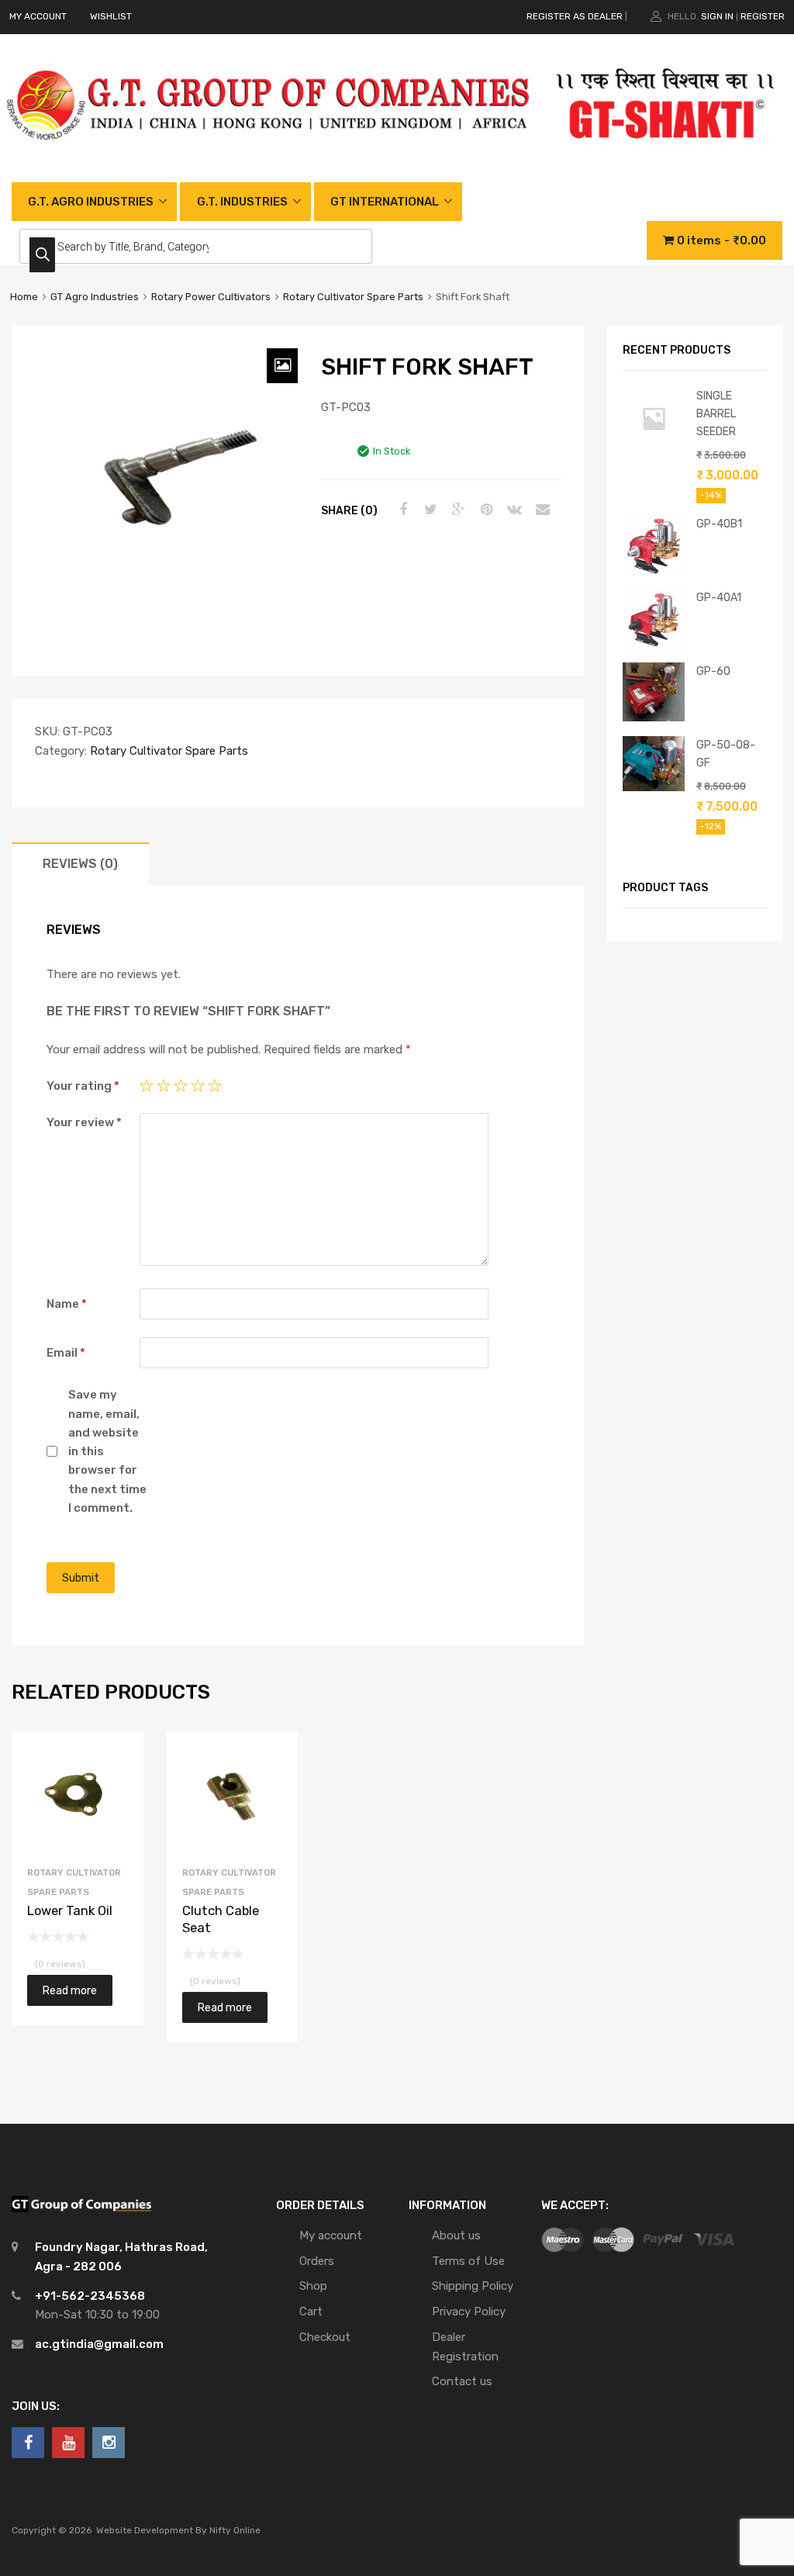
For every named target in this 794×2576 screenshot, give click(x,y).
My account (331, 2235)
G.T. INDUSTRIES (242, 202)
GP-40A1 (719, 597)
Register (763, 16)
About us (456, 2235)
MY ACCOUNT (38, 16)
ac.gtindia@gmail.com (99, 2344)
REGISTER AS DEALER (575, 16)
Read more (70, 1990)
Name (67, 1304)
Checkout (325, 2337)
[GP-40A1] (654, 647)
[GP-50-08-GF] (654, 787)
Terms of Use (468, 2261)
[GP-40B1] (654, 573)
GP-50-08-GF (726, 754)
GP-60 (713, 671)
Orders (317, 2261)
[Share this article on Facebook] (401, 510)
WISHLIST (111, 16)
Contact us (462, 2381)
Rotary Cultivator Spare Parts (353, 297)
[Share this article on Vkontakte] (513, 510)
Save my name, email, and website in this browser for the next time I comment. (107, 1451)
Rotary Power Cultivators (211, 297)
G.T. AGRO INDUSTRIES (91, 202)
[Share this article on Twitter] (429, 510)
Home (24, 297)
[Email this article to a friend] (540, 510)
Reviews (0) (80, 864)
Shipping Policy (473, 2286)
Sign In (717, 16)
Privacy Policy (469, 2311)
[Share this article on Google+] (457, 510)
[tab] (80, 864)
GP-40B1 (719, 524)
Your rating (83, 1086)
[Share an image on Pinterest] (485, 510)
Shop (313, 2286)
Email (66, 1353)
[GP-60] (654, 717)
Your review (84, 1122)
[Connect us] (28, 2443)
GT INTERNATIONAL (385, 202)
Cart (311, 2311)
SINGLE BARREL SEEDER (716, 413)
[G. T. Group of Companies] (269, 156)
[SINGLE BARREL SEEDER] (654, 445)
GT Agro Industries (95, 297)
